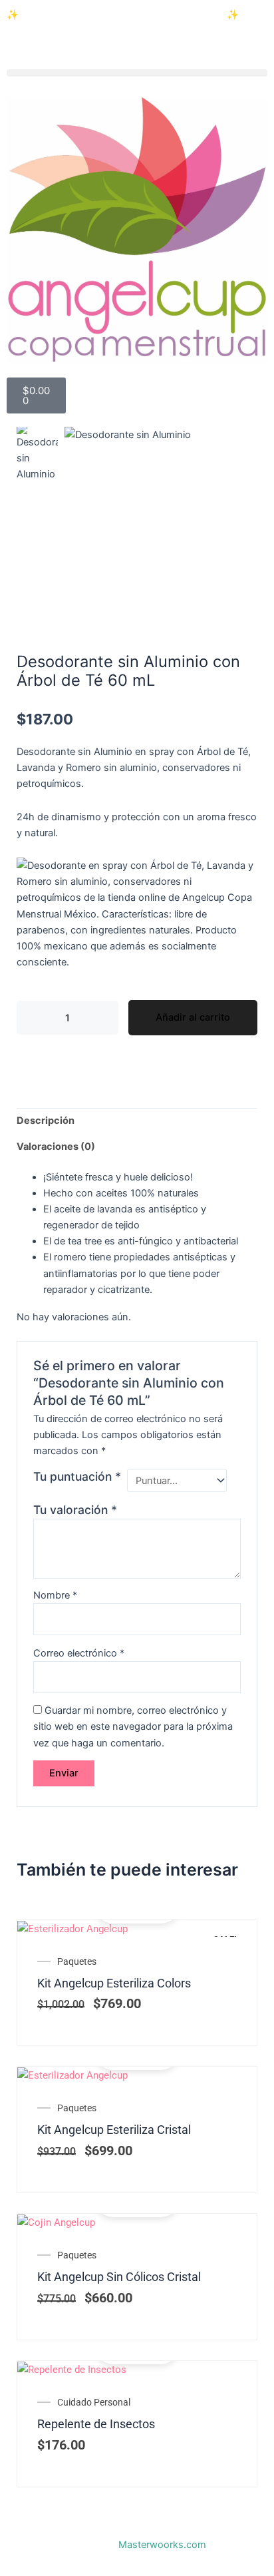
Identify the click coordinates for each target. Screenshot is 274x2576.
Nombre (55, 1595)
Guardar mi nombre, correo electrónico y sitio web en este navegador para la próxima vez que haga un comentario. (133, 1726)
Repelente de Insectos (96, 2424)
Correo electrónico (79, 1653)
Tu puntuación (77, 1476)
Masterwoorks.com (162, 2545)
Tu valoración (75, 1510)
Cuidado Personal (94, 2402)
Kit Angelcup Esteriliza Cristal (114, 2130)
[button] (137, 73)
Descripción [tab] (46, 1121)
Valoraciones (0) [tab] (56, 1147)
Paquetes (77, 1961)
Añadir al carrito (193, 1017)
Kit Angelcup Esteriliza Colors (114, 1983)
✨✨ (123, 15)
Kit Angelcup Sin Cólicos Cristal (119, 2277)
